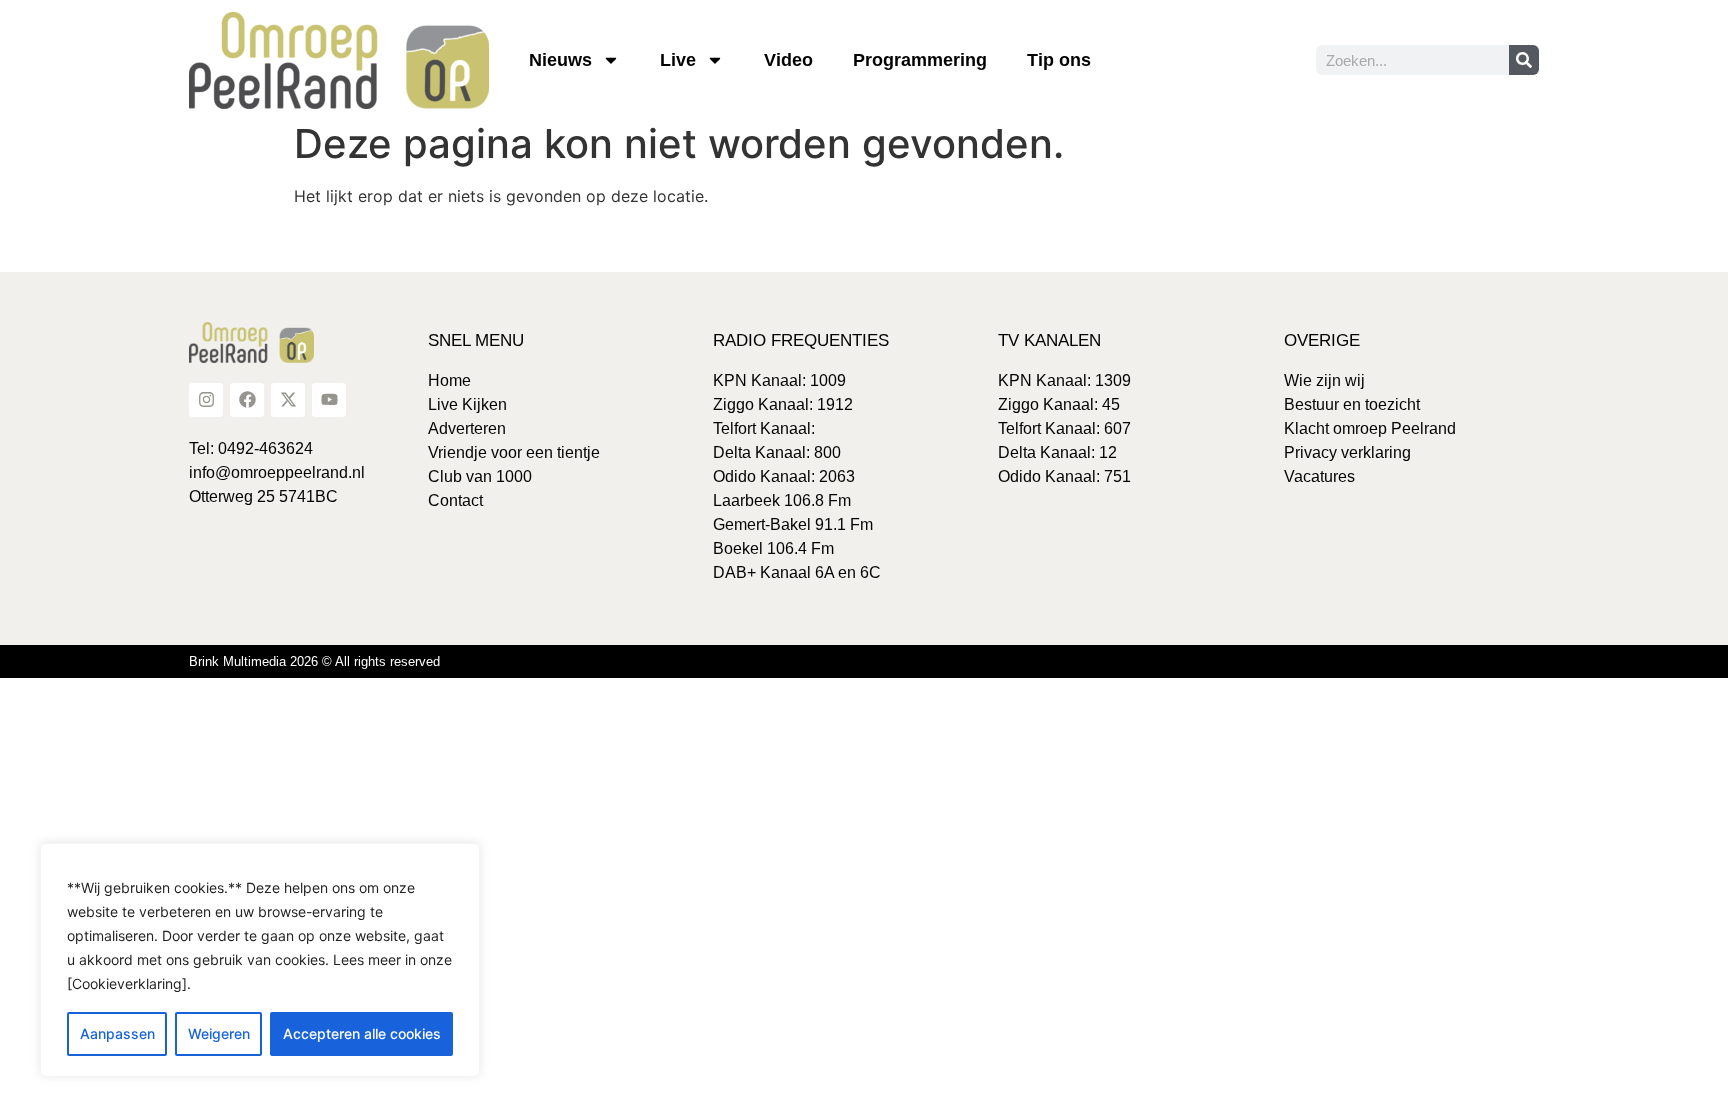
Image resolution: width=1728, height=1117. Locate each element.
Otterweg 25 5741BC (263, 496)
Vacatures (1319, 476)
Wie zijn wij (1324, 380)
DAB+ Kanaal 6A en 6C (797, 572)
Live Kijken (467, 404)
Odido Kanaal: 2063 (784, 476)
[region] (260, 960)
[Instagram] (206, 400)
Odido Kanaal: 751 (1064, 476)
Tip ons (1059, 60)
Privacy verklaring (1347, 452)
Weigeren (219, 1033)
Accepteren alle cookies (362, 1033)
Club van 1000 (480, 476)
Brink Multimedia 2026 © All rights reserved (314, 661)
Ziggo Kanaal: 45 (1059, 404)
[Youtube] (329, 400)
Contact (455, 500)
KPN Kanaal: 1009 (779, 380)
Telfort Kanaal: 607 (1064, 428)
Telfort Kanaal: (764, 428)
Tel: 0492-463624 (251, 448)
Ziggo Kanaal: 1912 (783, 404)
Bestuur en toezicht (1352, 404)
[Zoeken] (1524, 60)
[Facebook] (247, 400)
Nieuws (560, 60)
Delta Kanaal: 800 (777, 452)
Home (449, 380)
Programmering (920, 60)
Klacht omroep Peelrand (1370, 428)
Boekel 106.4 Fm (773, 548)
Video (788, 60)
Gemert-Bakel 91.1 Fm (793, 524)
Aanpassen (117, 1033)
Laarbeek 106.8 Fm (782, 500)
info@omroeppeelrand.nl (277, 472)
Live (678, 60)
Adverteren (467, 428)
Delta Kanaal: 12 (1057, 452)
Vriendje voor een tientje (514, 452)
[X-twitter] (288, 400)
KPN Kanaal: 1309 (1064, 380)
